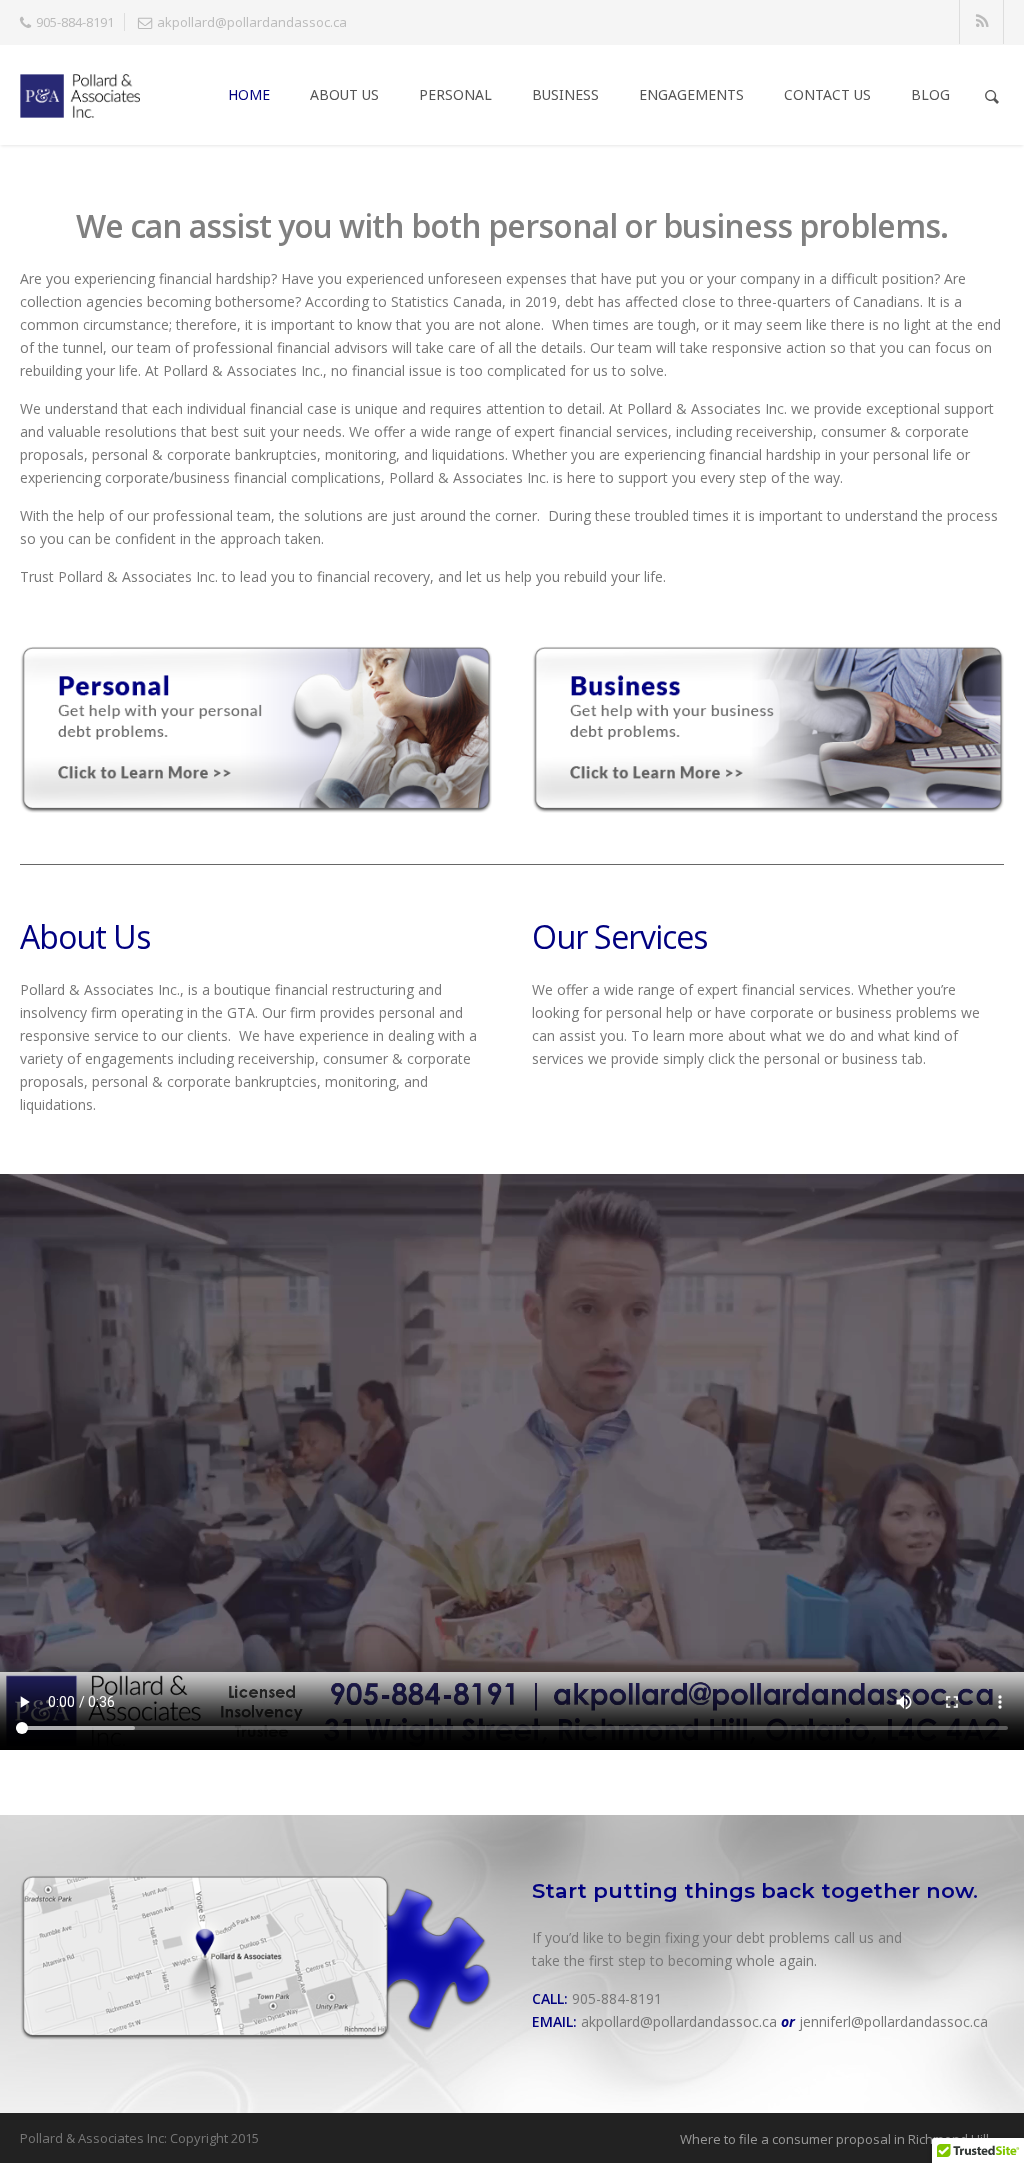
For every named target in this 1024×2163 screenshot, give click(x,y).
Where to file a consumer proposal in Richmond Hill (834, 2139)
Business (565, 94)
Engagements (691, 94)
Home (249, 94)
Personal (455, 94)
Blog (930, 94)
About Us (344, 94)
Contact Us (827, 94)
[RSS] (982, 22)
